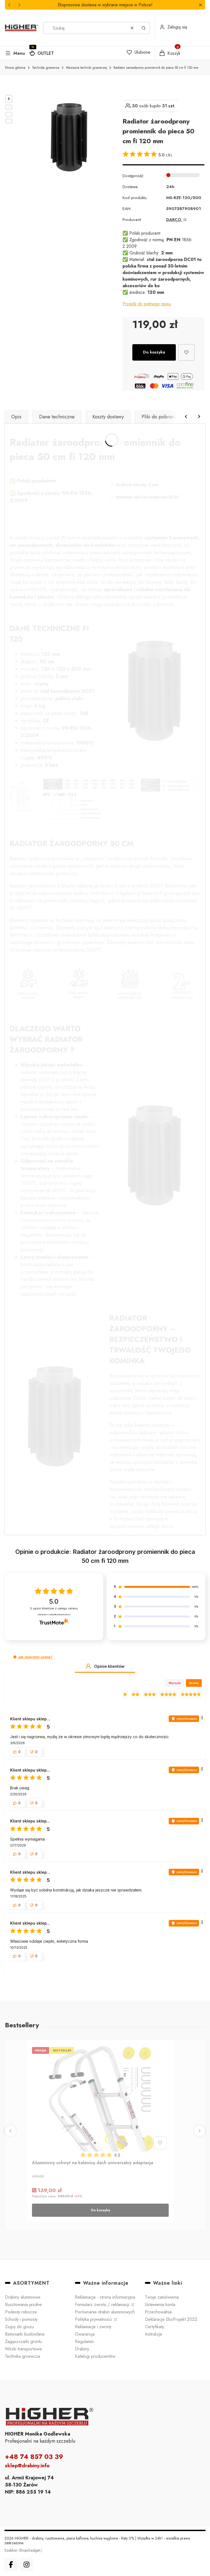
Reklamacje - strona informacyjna (105, 2297)
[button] (200, 5)
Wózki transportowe (23, 2349)
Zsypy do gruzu (19, 2327)
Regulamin (84, 2341)
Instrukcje (154, 2334)
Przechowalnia (158, 2312)
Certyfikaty (154, 2327)
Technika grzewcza (46, 68)
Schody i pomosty (21, 2319)
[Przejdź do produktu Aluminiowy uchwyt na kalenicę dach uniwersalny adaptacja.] (100, 2098)
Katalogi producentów (95, 2356)
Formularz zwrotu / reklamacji (103, 2305)
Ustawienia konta (160, 2305)
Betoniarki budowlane (25, 2334)
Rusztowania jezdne (23, 2305)
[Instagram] (27, 2565)
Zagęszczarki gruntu (23, 2341)
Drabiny (82, 2349)
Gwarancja (85, 2334)
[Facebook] (11, 2565)
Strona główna (15, 68)
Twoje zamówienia (162, 2297)
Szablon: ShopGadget (23, 2550)
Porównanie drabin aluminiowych (105, 2312)
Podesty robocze (21, 2312)
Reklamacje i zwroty (93, 2327)
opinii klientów (54, 1608)
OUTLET (46, 53)
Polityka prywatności (94, 2319)
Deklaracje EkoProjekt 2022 (171, 2319)
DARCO (174, 220)
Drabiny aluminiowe (23, 2297)
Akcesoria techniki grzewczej (86, 68)
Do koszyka (154, 352)
